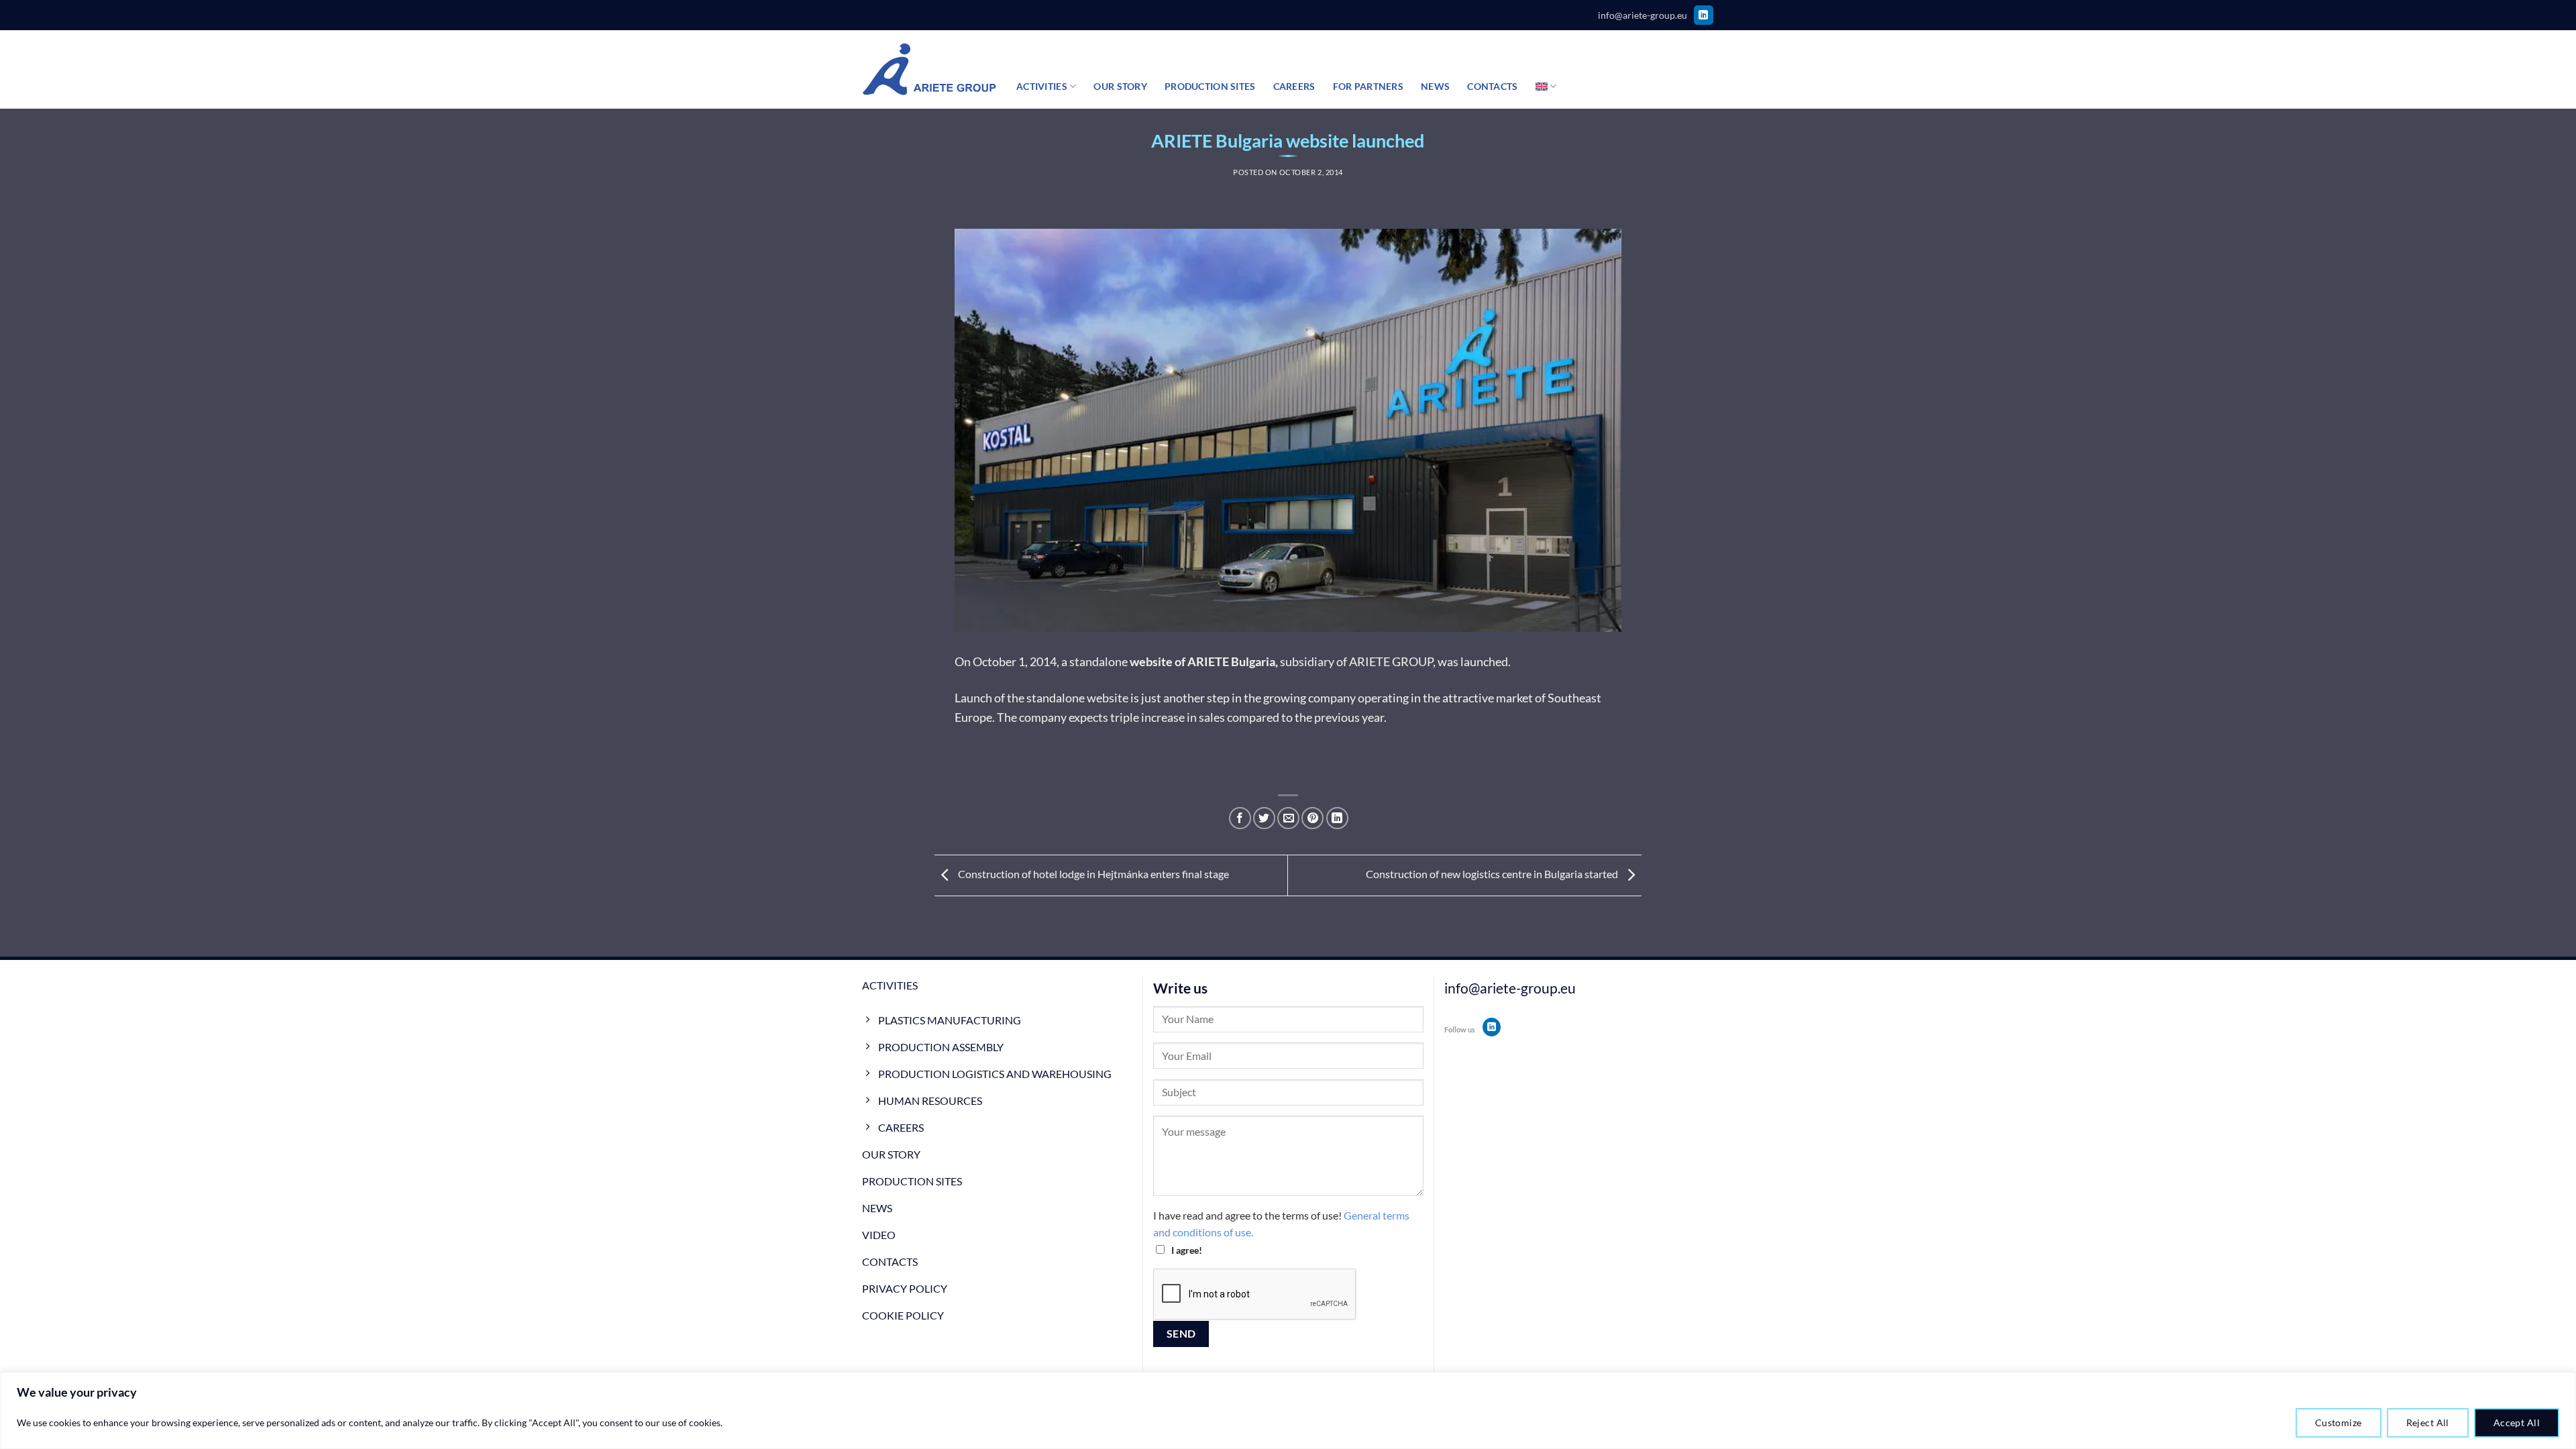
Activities (1042, 86)
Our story (1120, 86)
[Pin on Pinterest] (1312, 818)
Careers (1294, 86)
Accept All (2517, 1423)
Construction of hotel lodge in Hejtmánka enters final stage (1092, 874)
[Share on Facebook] (1240, 818)
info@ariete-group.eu (1643, 15)
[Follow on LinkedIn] (1704, 15)
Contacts (1492, 86)
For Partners (1368, 86)
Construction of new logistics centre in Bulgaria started (1493, 874)
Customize (2339, 1423)
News (1435, 86)
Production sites (1210, 86)
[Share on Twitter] (1264, 818)
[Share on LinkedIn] (1337, 818)
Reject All (2428, 1423)
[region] (1288, 1410)
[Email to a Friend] (1288, 818)
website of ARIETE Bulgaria (1202, 661)
